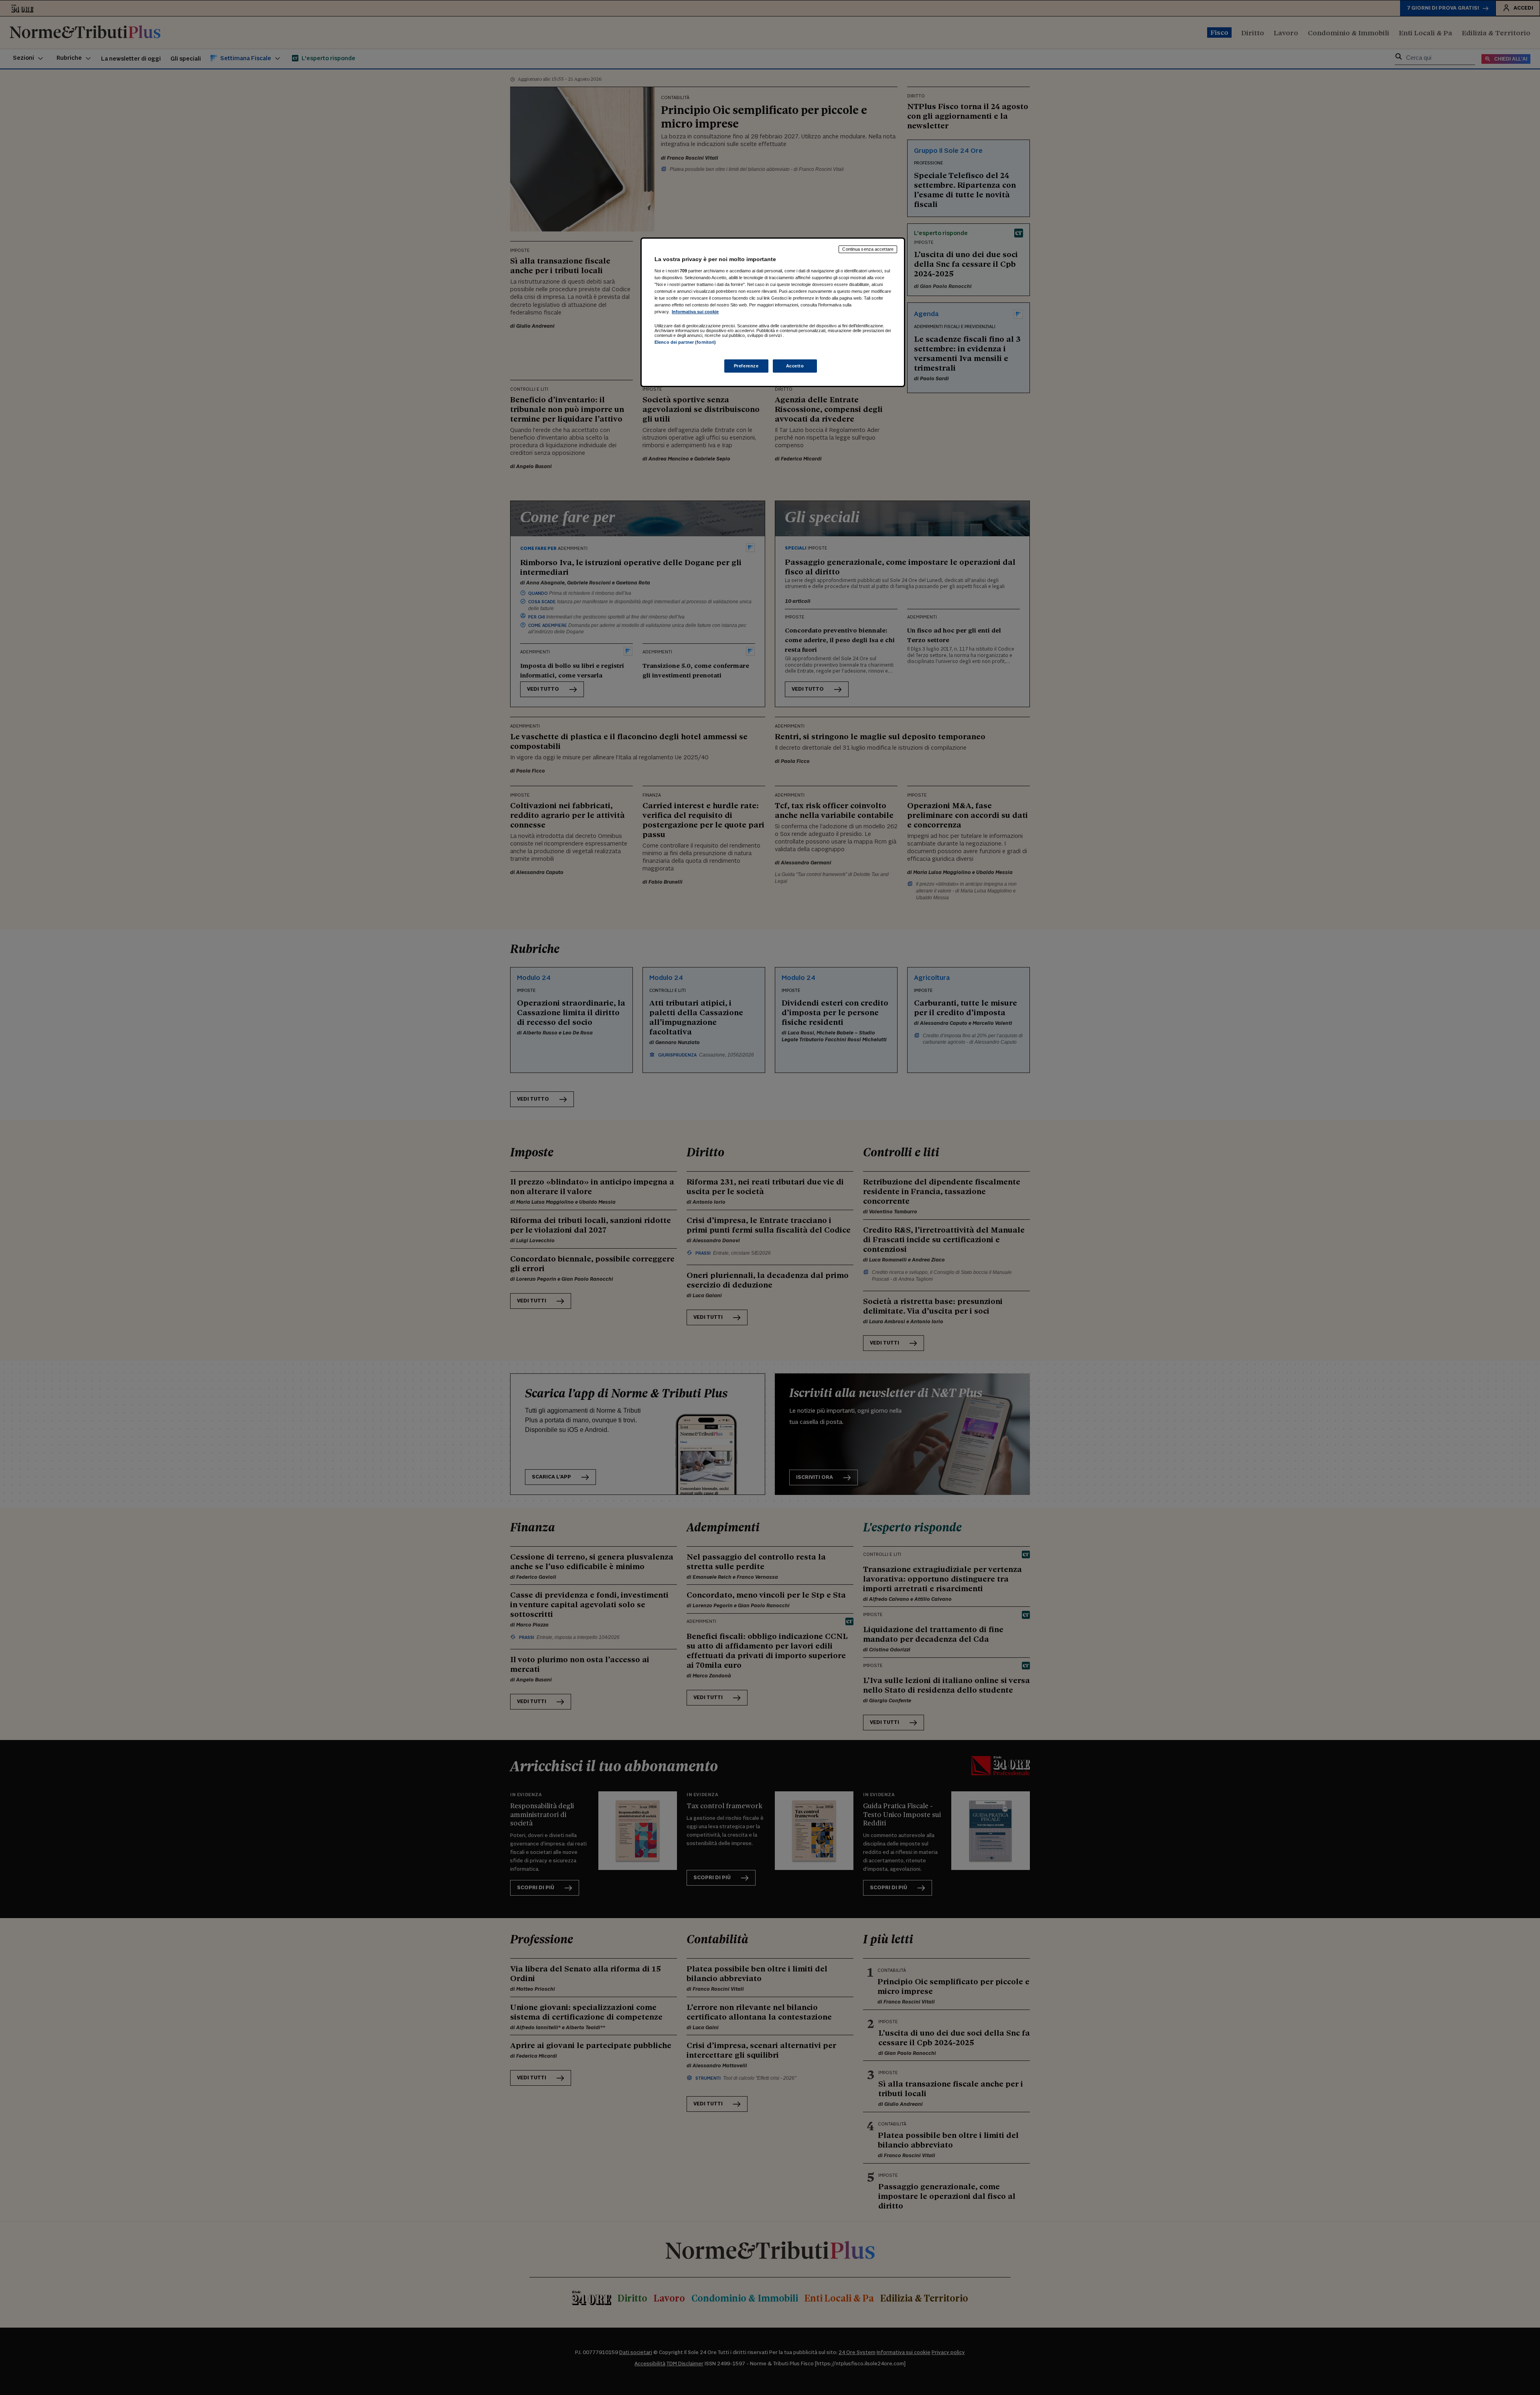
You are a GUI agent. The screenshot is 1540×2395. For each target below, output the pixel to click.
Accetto (795, 366)
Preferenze (746, 366)
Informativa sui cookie (695, 312)
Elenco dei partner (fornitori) (685, 342)
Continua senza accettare (868, 249)
